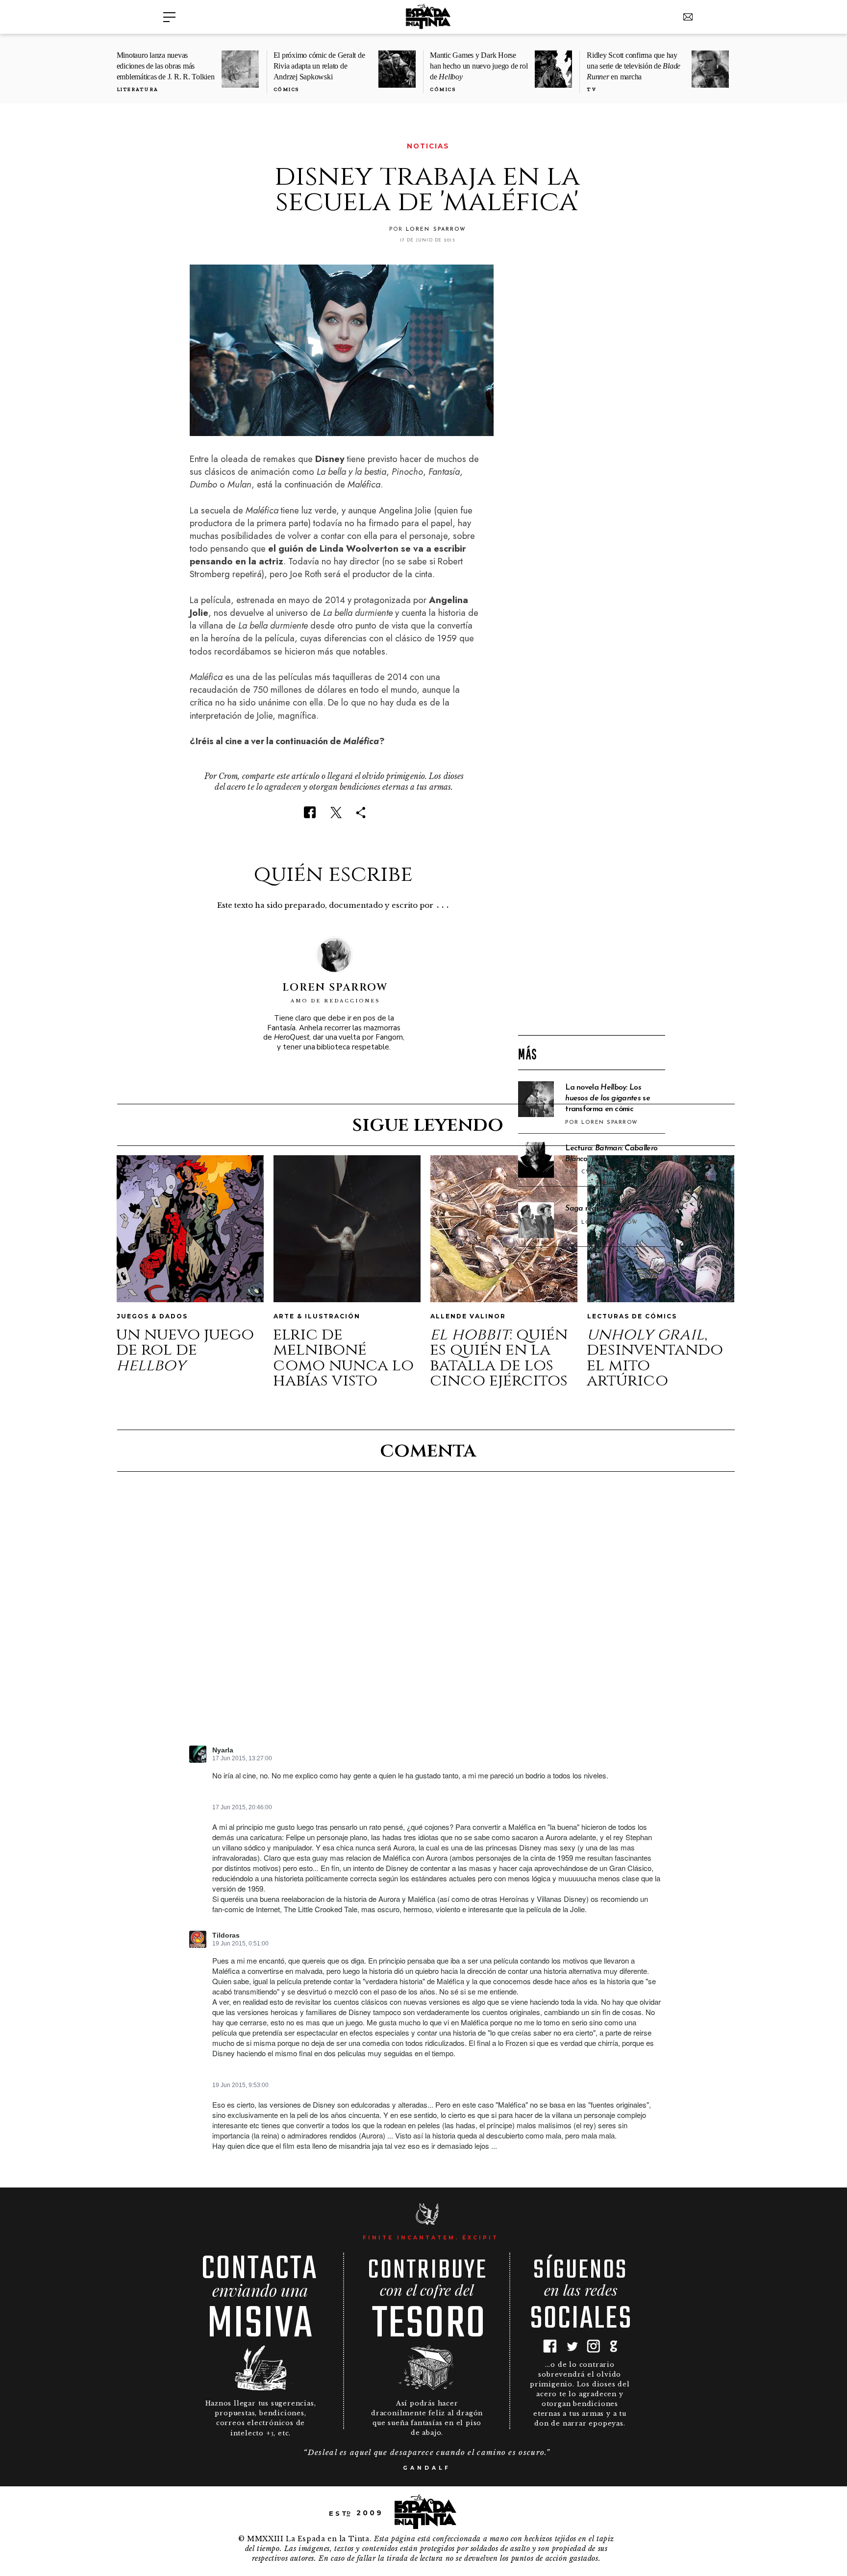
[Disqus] (427, 1617)
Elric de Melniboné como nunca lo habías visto (343, 1358)
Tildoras (226, 1935)
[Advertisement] (592, 870)
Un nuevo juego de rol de (185, 1350)
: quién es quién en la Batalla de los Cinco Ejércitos (499, 1358)
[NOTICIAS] (196, 146)
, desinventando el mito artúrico (655, 1358)
